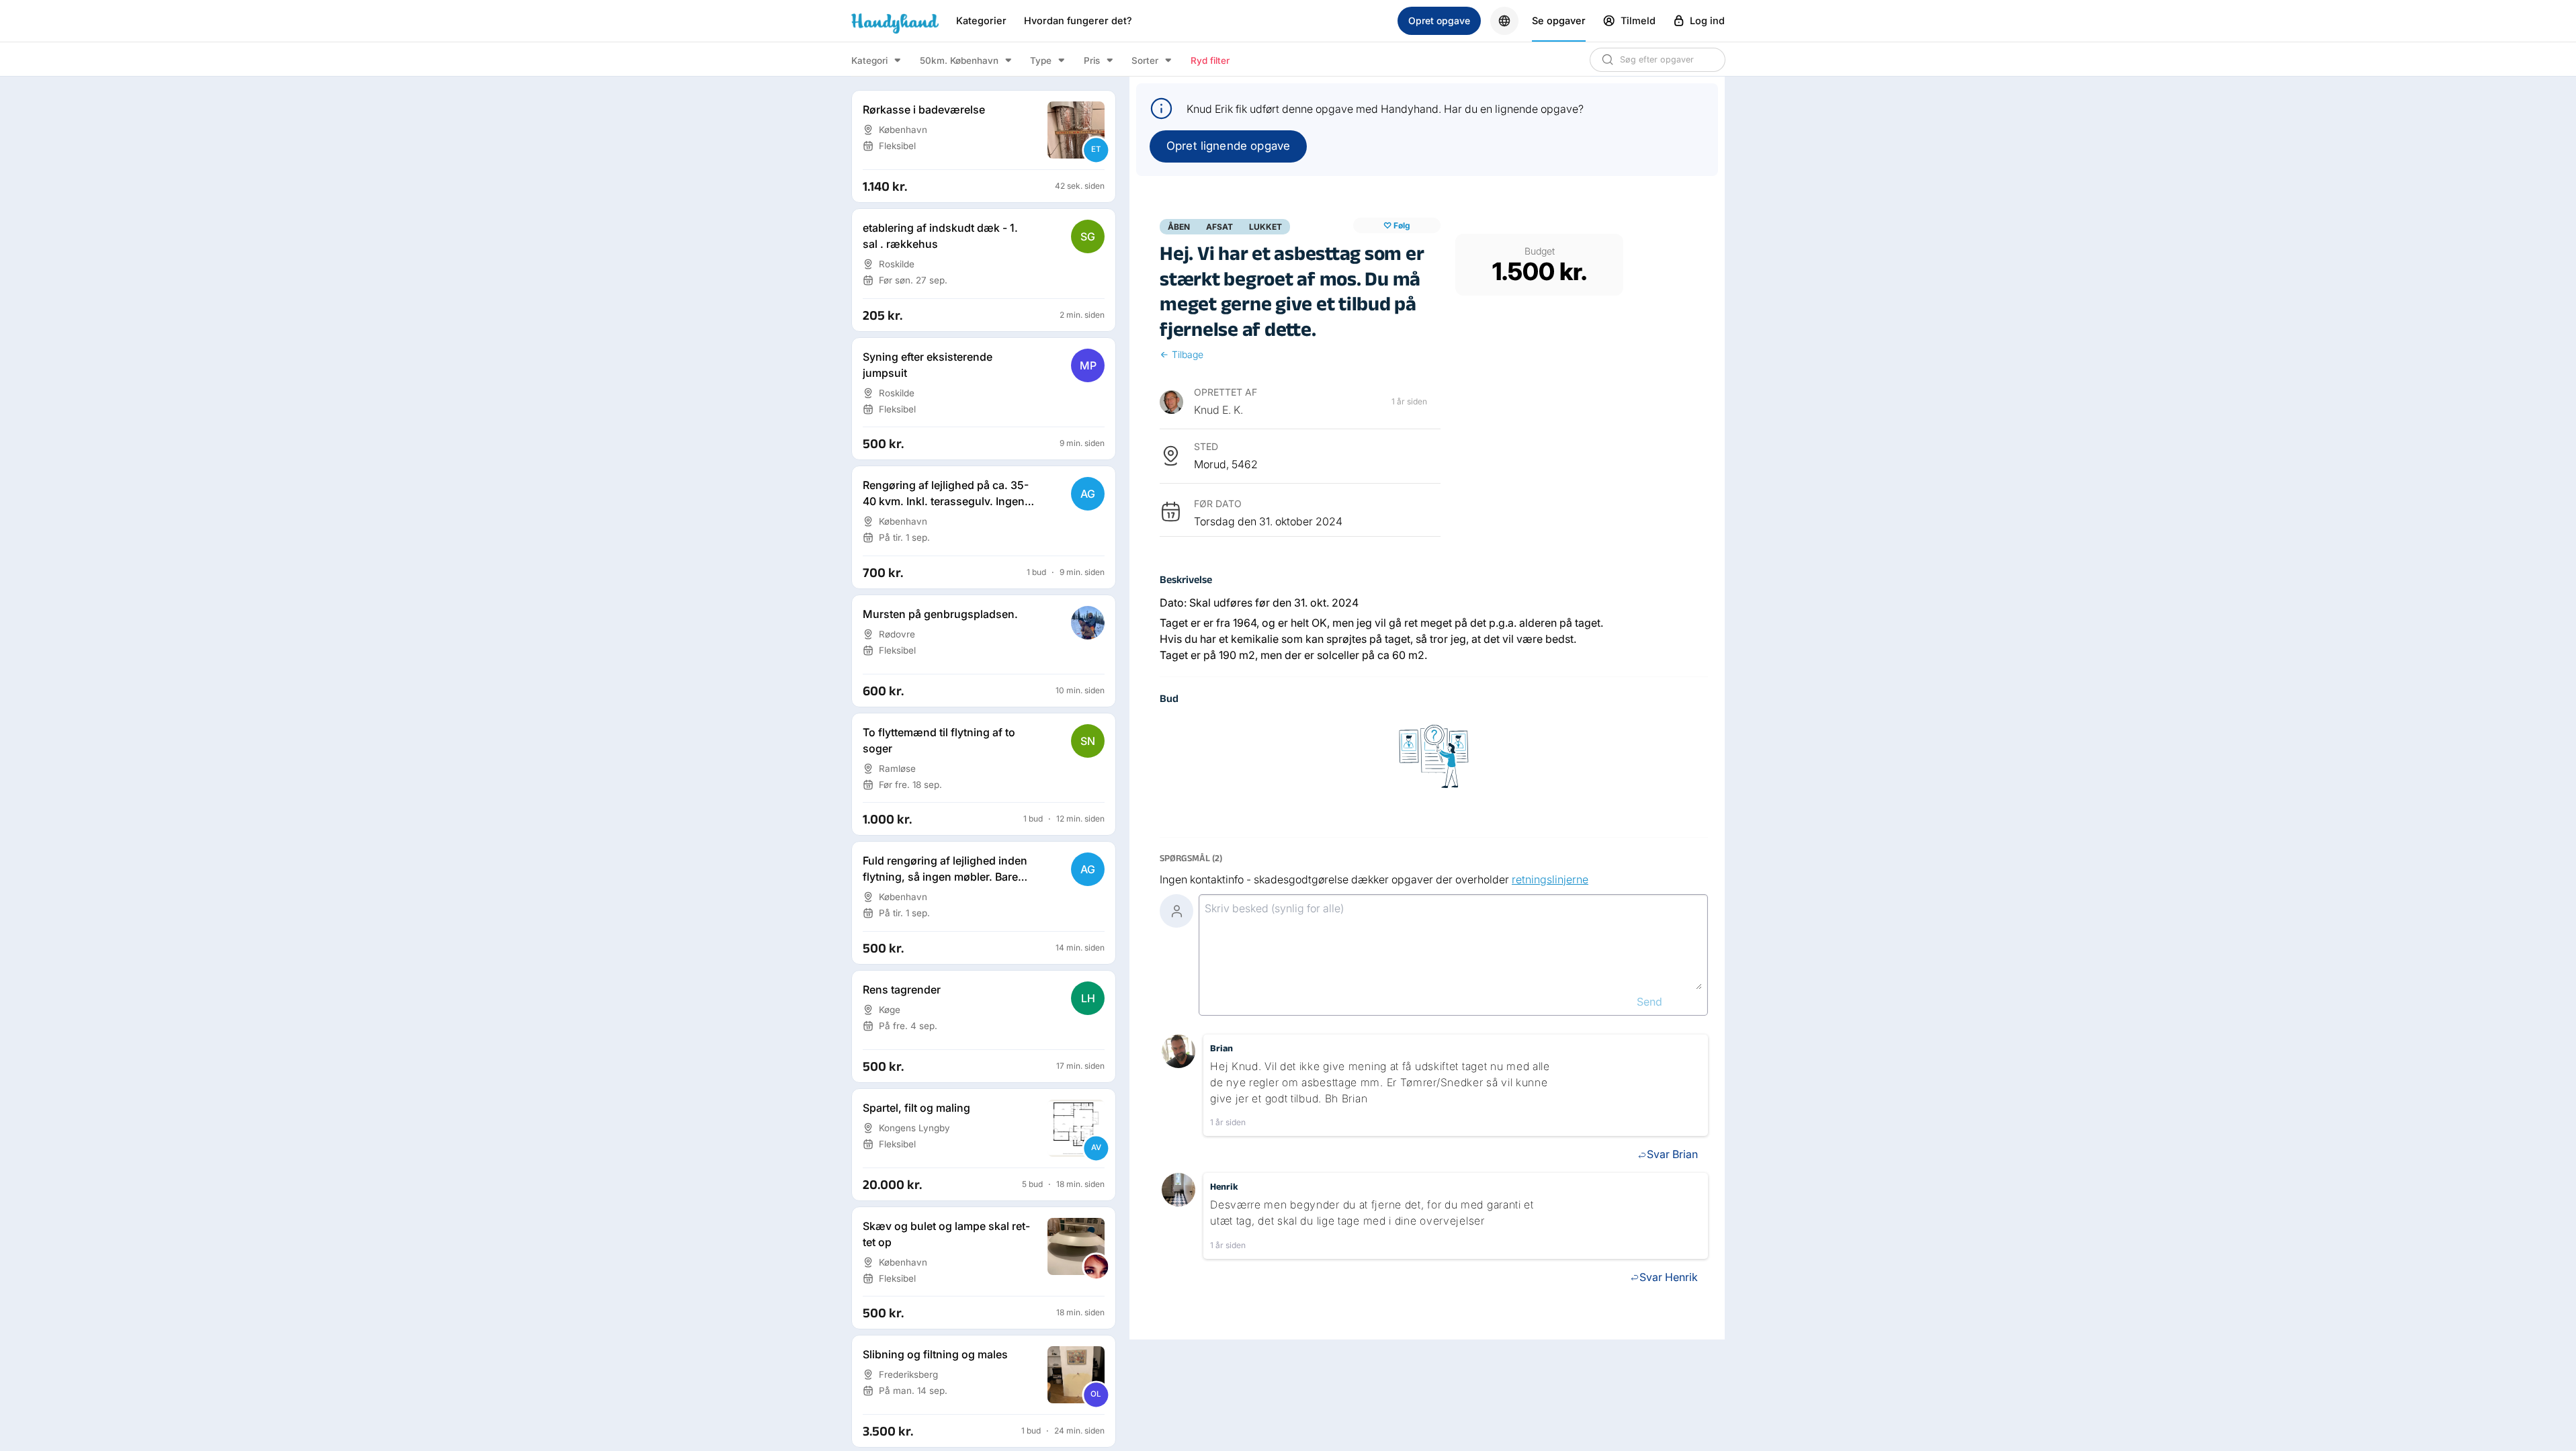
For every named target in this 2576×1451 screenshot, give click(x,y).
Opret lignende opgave (1228, 146)
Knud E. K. (1218, 410)
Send (1649, 1002)
